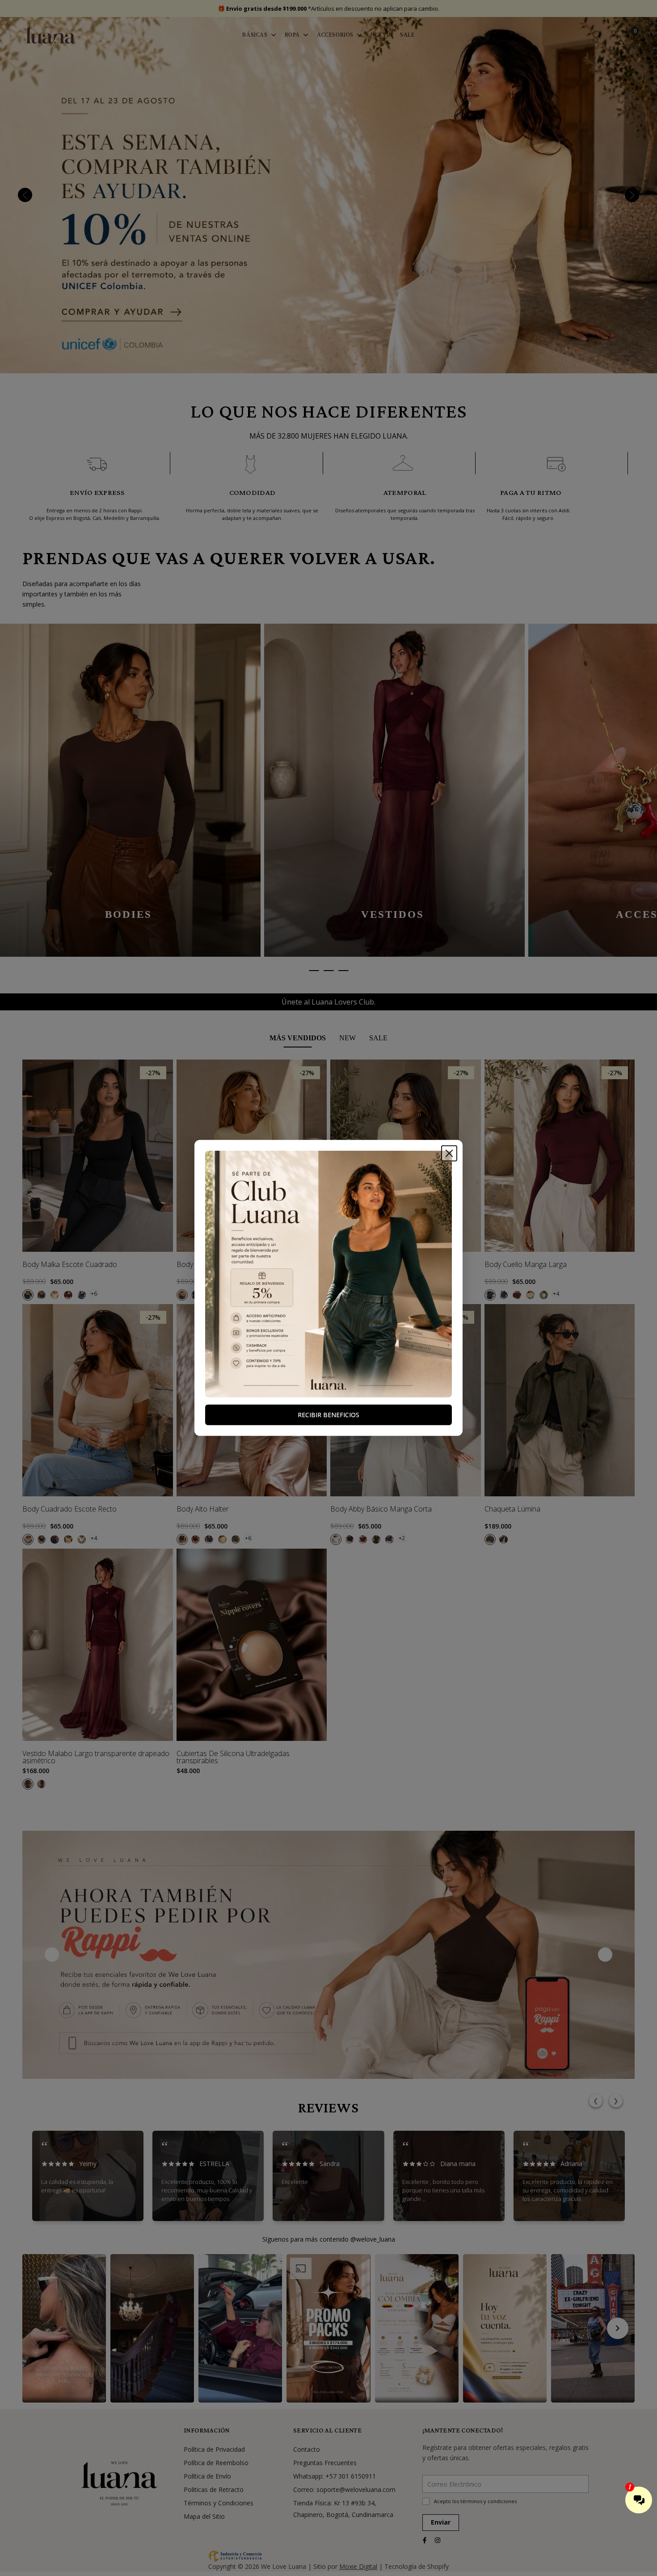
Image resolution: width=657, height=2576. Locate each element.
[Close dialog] (449, 1153)
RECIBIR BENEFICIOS (328, 1415)
